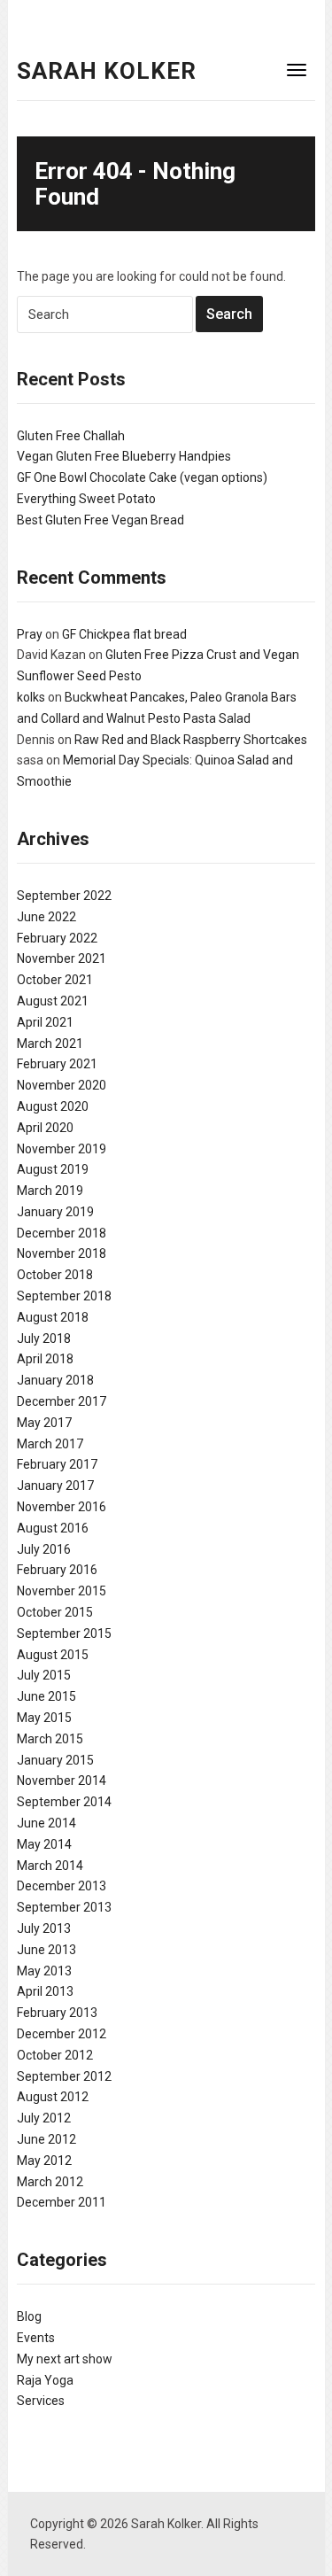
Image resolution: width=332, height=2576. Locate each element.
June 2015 (46, 1696)
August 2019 (53, 1169)
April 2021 (45, 1022)
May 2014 (44, 1844)
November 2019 (62, 1149)
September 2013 (64, 1907)
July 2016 (44, 1549)
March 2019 (50, 1191)
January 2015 (55, 1760)
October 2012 (55, 2055)
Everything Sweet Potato (86, 499)
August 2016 (53, 1528)
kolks (31, 697)
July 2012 (44, 2118)
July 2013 (44, 1928)
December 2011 (62, 2202)
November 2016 (62, 1507)
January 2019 (55, 1212)
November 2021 (62, 958)
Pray (30, 634)
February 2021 (57, 1064)
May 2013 (44, 1971)
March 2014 (50, 1866)
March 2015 (50, 1739)
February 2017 (57, 1464)
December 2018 (62, 1233)
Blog (29, 2316)
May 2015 (44, 1718)
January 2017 (55, 1486)
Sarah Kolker (107, 71)
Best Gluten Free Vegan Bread (100, 520)
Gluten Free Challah (71, 436)
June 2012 (46, 2139)
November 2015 (62, 1591)
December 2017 (62, 1401)
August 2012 (53, 2097)
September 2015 (64, 1633)
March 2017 (50, 1444)
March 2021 (50, 1044)
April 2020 (45, 1128)
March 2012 (50, 2182)
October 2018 (55, 1275)
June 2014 (46, 1823)
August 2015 (53, 1655)
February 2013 (57, 2013)
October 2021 (55, 980)
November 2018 (62, 1253)
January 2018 (55, 1380)
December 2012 (62, 2034)
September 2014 (64, 1802)
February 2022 (57, 938)
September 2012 (64, 2076)
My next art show (65, 2359)
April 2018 (45, 1359)
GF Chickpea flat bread (124, 634)
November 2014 (62, 1781)
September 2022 (64, 896)
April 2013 (45, 1991)
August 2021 (53, 1001)
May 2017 (44, 1423)
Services (41, 2401)
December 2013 (62, 1886)
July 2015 (44, 1675)
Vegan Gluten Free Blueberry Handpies (124, 456)
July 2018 (44, 1338)
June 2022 (46, 917)
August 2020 (53, 1106)
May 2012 (44, 2161)
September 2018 (64, 1296)
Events (36, 2338)
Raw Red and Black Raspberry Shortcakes (191, 740)
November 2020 (62, 1085)
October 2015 (55, 1612)
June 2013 (46, 1950)
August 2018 (53, 1317)
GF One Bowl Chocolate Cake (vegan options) (142, 477)
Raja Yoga (45, 2380)
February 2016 (57, 1570)
